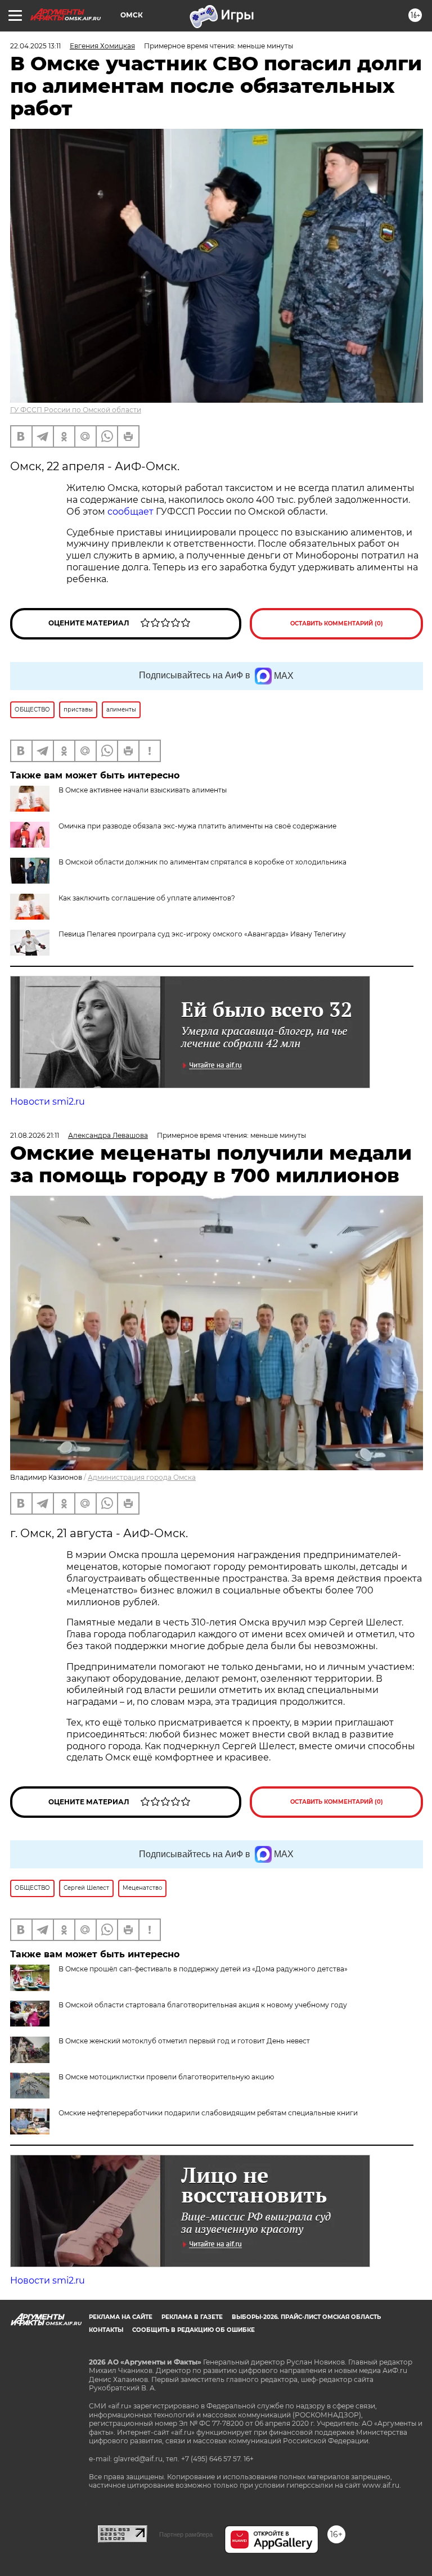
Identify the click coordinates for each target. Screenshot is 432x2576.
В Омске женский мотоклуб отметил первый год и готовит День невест (184, 2041)
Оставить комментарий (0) (337, 623)
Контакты (106, 2330)
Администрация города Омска (142, 1477)
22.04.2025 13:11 (35, 46)
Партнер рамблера (186, 2534)
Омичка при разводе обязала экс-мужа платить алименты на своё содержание (197, 826)
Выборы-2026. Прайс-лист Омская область (306, 2317)
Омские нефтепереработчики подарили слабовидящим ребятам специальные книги (208, 2113)
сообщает (132, 512)
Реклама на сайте (121, 2317)
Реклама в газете (192, 2317)
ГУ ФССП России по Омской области (76, 410)
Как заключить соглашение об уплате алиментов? (147, 898)
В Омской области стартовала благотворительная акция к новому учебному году (203, 2005)
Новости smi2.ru (48, 1102)
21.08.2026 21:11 (35, 1135)
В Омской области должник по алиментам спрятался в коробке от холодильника (202, 862)
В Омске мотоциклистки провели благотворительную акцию (166, 2077)
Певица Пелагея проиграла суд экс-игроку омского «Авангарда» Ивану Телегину (202, 934)
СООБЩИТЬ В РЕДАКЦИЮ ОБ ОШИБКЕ (193, 2330)
